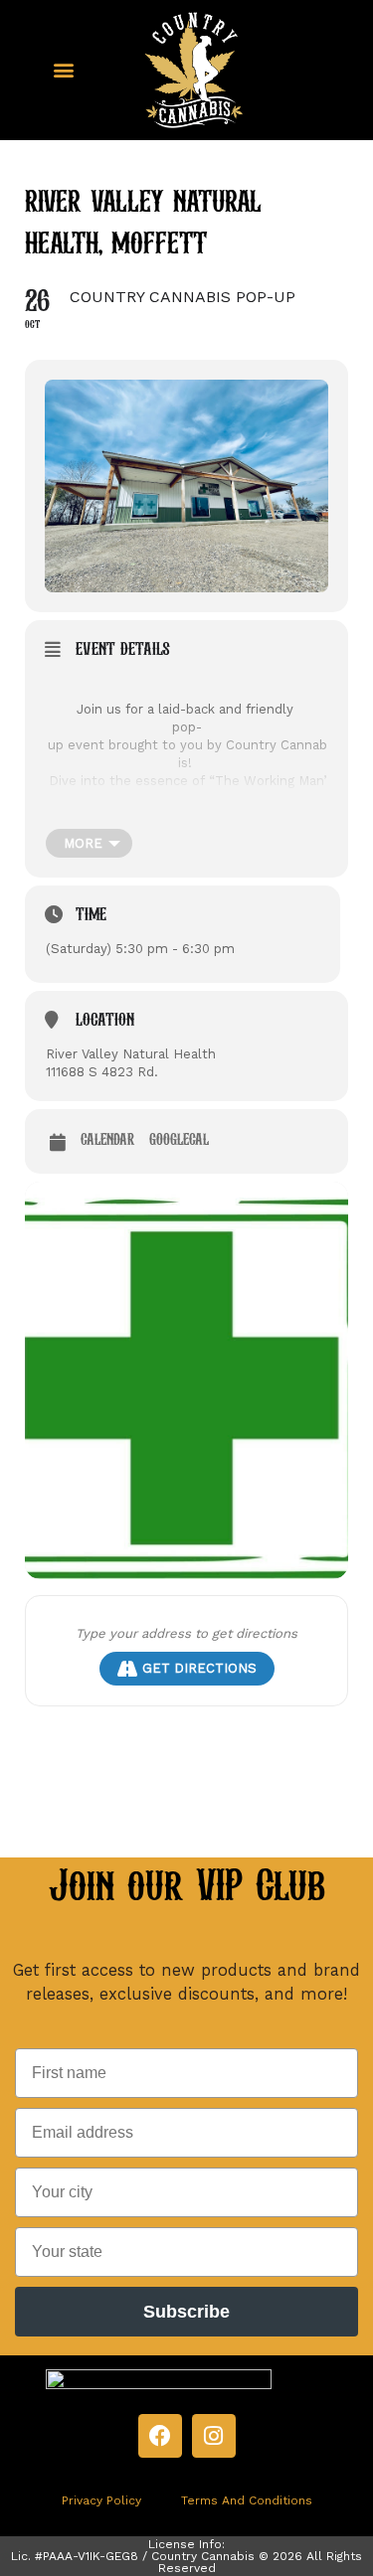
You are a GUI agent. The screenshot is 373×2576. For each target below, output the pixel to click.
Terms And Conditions (247, 2500)
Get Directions (199, 1668)
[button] (64, 70)
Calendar (107, 1141)
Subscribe (186, 2312)
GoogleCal (179, 1141)
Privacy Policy (101, 2500)
